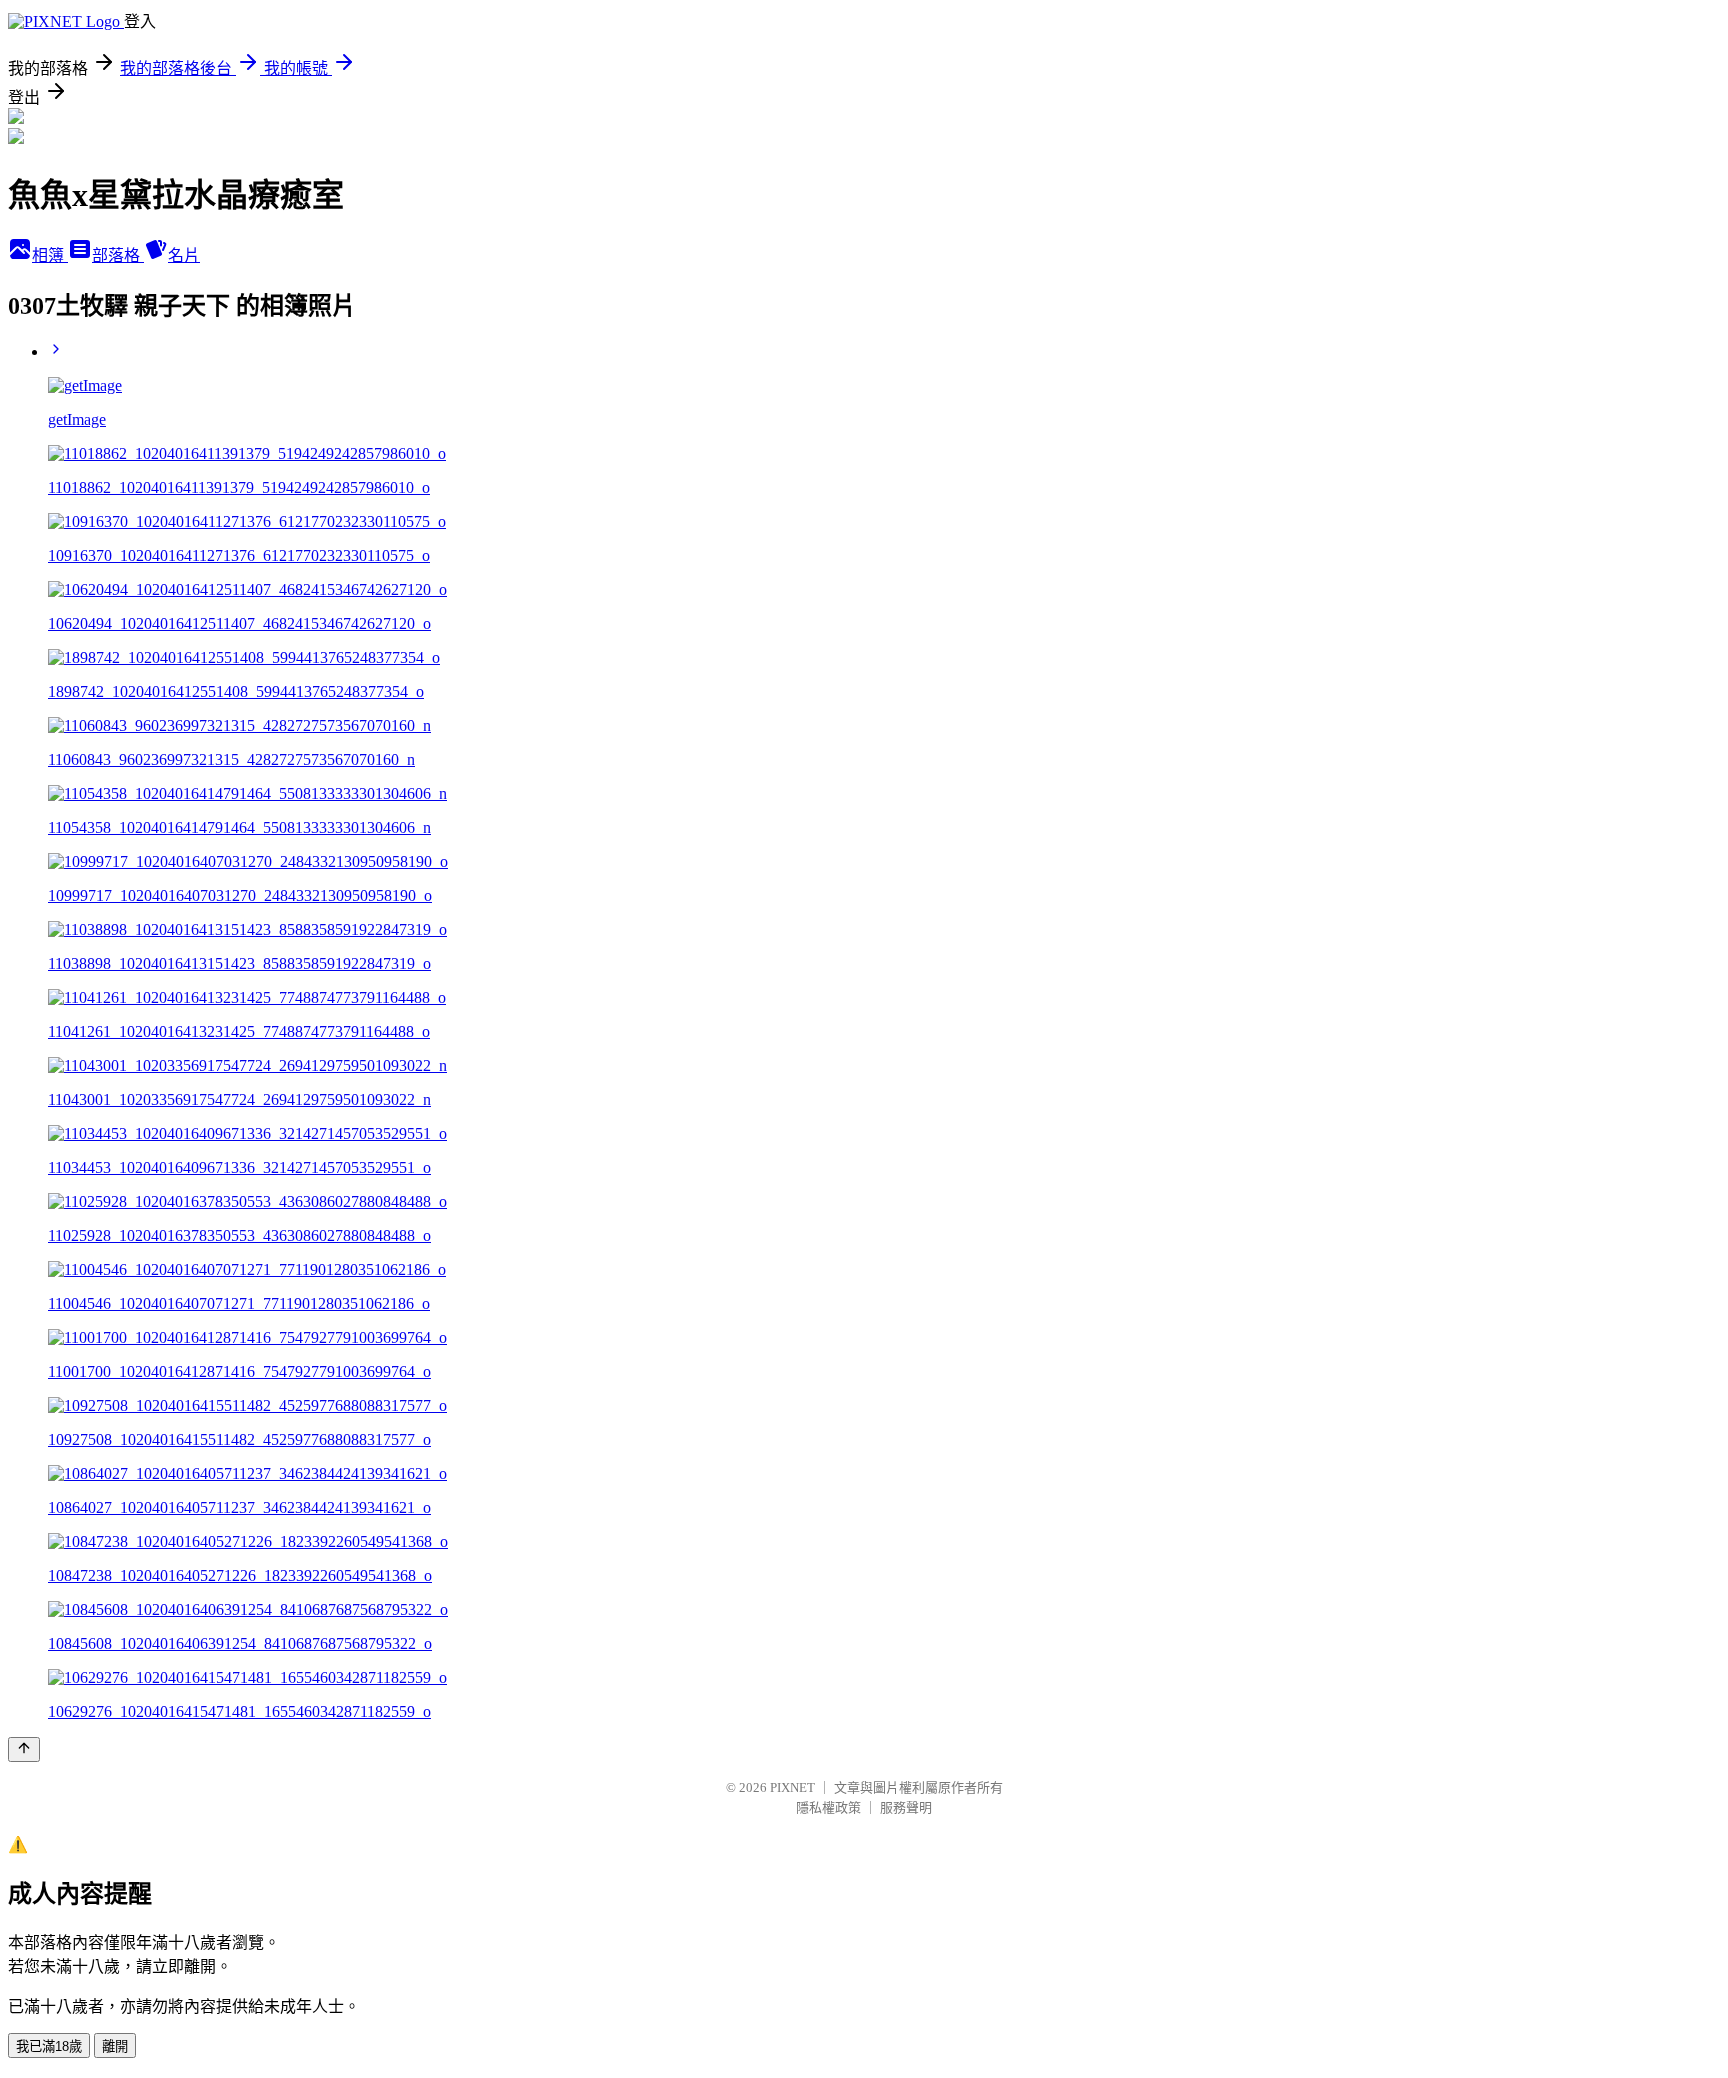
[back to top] (24, 1749)
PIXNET (792, 1787)
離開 (115, 2046)
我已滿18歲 (49, 2046)
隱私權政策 (828, 1807)
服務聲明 (906, 1807)
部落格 (118, 255)
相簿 (50, 255)
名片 (184, 255)
